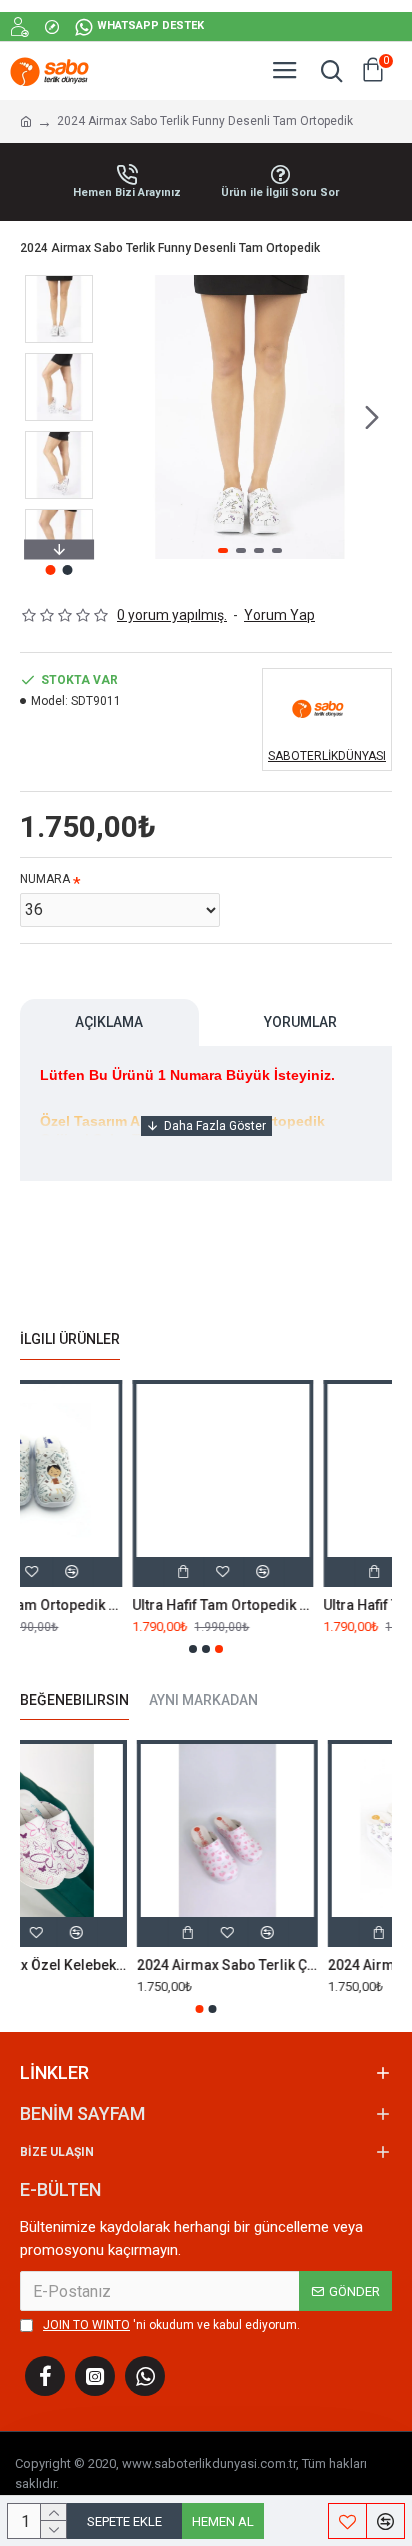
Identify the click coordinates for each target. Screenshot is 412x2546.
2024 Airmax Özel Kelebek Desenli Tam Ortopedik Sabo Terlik (108, 1965)
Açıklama (109, 1022)
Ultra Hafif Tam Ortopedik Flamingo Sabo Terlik (111, 1605)
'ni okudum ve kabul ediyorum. (171, 2325)
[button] (128, 417)
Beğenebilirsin (74, 1700)
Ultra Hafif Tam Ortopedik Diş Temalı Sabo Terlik (302, 1605)
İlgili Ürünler (70, 1339)
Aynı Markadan (203, 1700)
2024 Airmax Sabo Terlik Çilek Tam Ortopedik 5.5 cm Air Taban (299, 1965)
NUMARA (45, 879)
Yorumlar (300, 1022)
